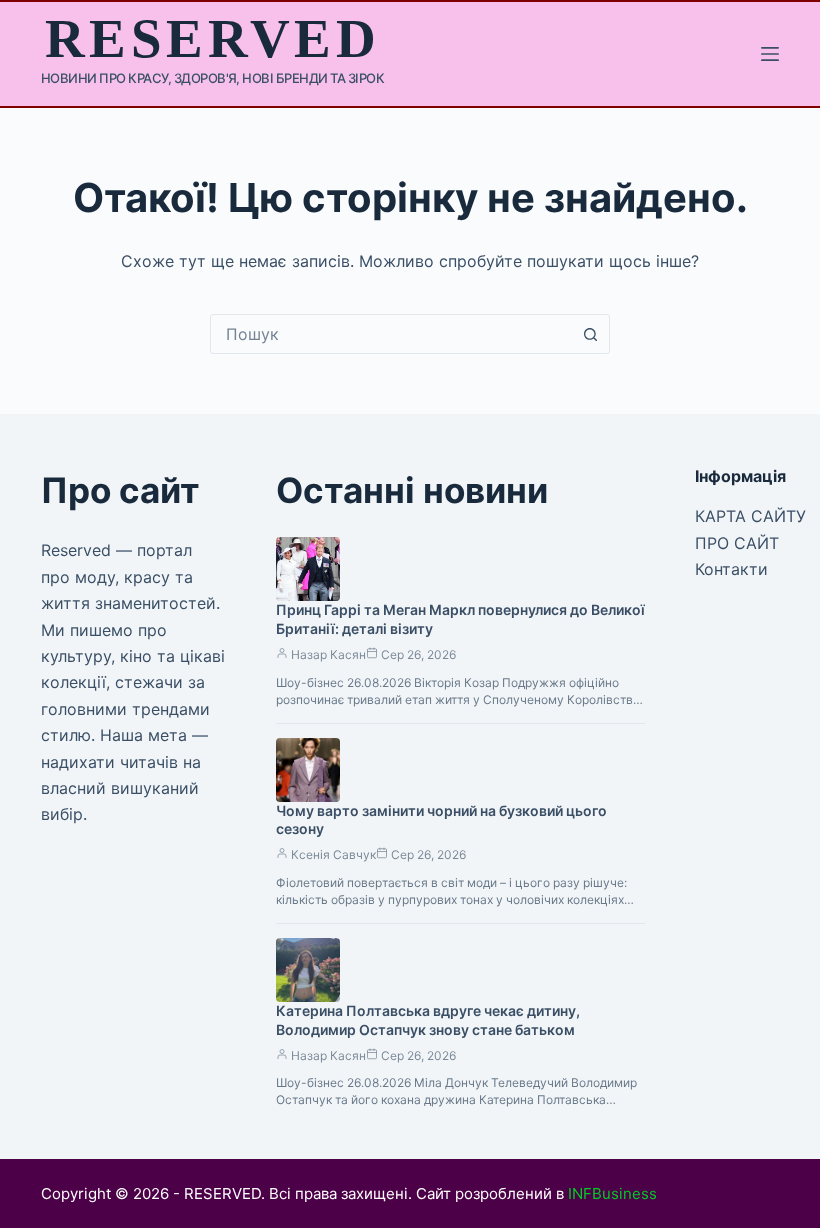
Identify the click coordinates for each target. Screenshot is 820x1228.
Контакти (731, 569)
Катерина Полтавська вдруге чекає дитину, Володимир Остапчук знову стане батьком (428, 1020)
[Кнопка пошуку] (590, 334)
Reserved (212, 38)
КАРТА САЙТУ (750, 516)
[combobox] (391, 334)
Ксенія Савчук (333, 854)
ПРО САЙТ (737, 543)
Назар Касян (328, 654)
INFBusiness (612, 1193)
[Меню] (770, 54)
